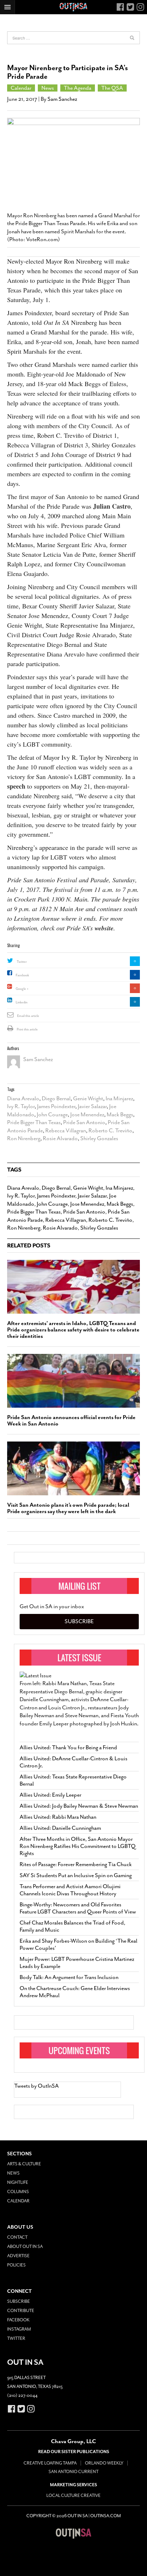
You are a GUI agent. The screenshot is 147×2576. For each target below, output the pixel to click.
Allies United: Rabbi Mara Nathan (58, 1817)
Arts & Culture (24, 2164)
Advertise (18, 2256)
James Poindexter (56, 1106)
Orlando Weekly (104, 2463)
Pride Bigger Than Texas (34, 1122)
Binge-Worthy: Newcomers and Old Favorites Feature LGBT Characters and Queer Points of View (78, 1908)
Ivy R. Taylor (21, 1106)
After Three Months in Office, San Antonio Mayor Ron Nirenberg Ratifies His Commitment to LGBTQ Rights (78, 1846)
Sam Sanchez (62, 99)
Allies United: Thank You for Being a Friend (68, 1747)
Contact (17, 2237)
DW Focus (73, 7)
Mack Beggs (120, 1115)
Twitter (22, 962)
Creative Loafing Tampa (50, 2463)
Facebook (22, 975)
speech (16, 786)
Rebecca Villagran (66, 1131)
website (104, 928)
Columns (18, 2192)
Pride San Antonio (84, 1122)
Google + (22, 989)
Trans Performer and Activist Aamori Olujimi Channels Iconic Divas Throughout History (70, 1890)
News (48, 88)
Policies (16, 2265)
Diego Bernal (56, 1099)
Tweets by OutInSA (37, 2086)
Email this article (28, 1016)
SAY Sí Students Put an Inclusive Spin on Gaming (76, 1875)
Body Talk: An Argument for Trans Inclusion (69, 1977)
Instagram (19, 2329)
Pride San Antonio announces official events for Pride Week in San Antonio (71, 1421)
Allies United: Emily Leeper (50, 1795)
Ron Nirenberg (24, 1138)
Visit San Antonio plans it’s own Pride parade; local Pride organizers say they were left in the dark (68, 1508)
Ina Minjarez (119, 1099)
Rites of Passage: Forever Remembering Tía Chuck (76, 1864)
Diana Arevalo (23, 1099)
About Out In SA (25, 2247)
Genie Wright (88, 1099)
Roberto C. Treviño (110, 1131)
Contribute (21, 2311)
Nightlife (18, 2182)
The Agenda (78, 88)
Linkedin (22, 1002)
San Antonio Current (73, 2472)
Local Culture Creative (73, 2495)
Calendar (21, 88)
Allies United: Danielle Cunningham (60, 1828)
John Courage (52, 1115)
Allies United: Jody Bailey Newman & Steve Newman (79, 1806)
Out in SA (73, 2533)
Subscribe (79, 1621)
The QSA (112, 88)
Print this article (27, 1029)
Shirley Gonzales (99, 1138)
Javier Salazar (92, 1106)
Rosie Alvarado (60, 1138)
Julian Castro (112, 506)
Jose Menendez (87, 1115)
